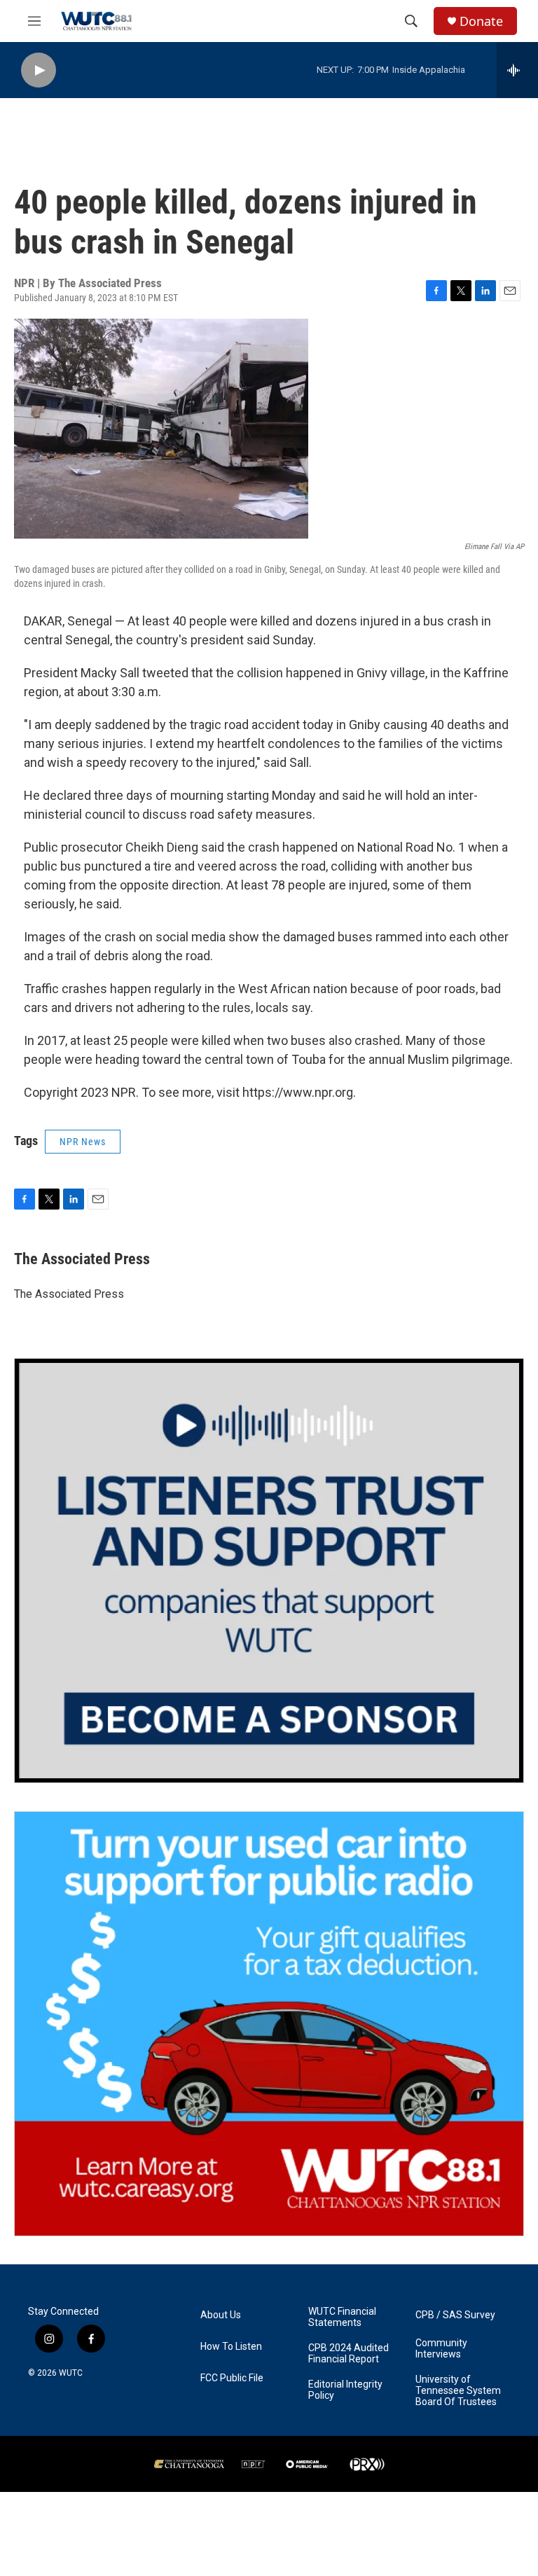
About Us (221, 2315)
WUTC (71, 2373)
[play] (39, 70)
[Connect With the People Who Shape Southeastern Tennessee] (269, 1571)
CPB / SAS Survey (455, 2315)
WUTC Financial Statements (342, 2317)
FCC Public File (232, 2378)
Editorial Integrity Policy (345, 2390)
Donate (481, 21)
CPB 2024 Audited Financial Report (349, 2354)
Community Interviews (441, 2349)
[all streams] (517, 70)
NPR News (83, 1142)
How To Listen (231, 2347)
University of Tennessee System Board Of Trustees (458, 2391)
